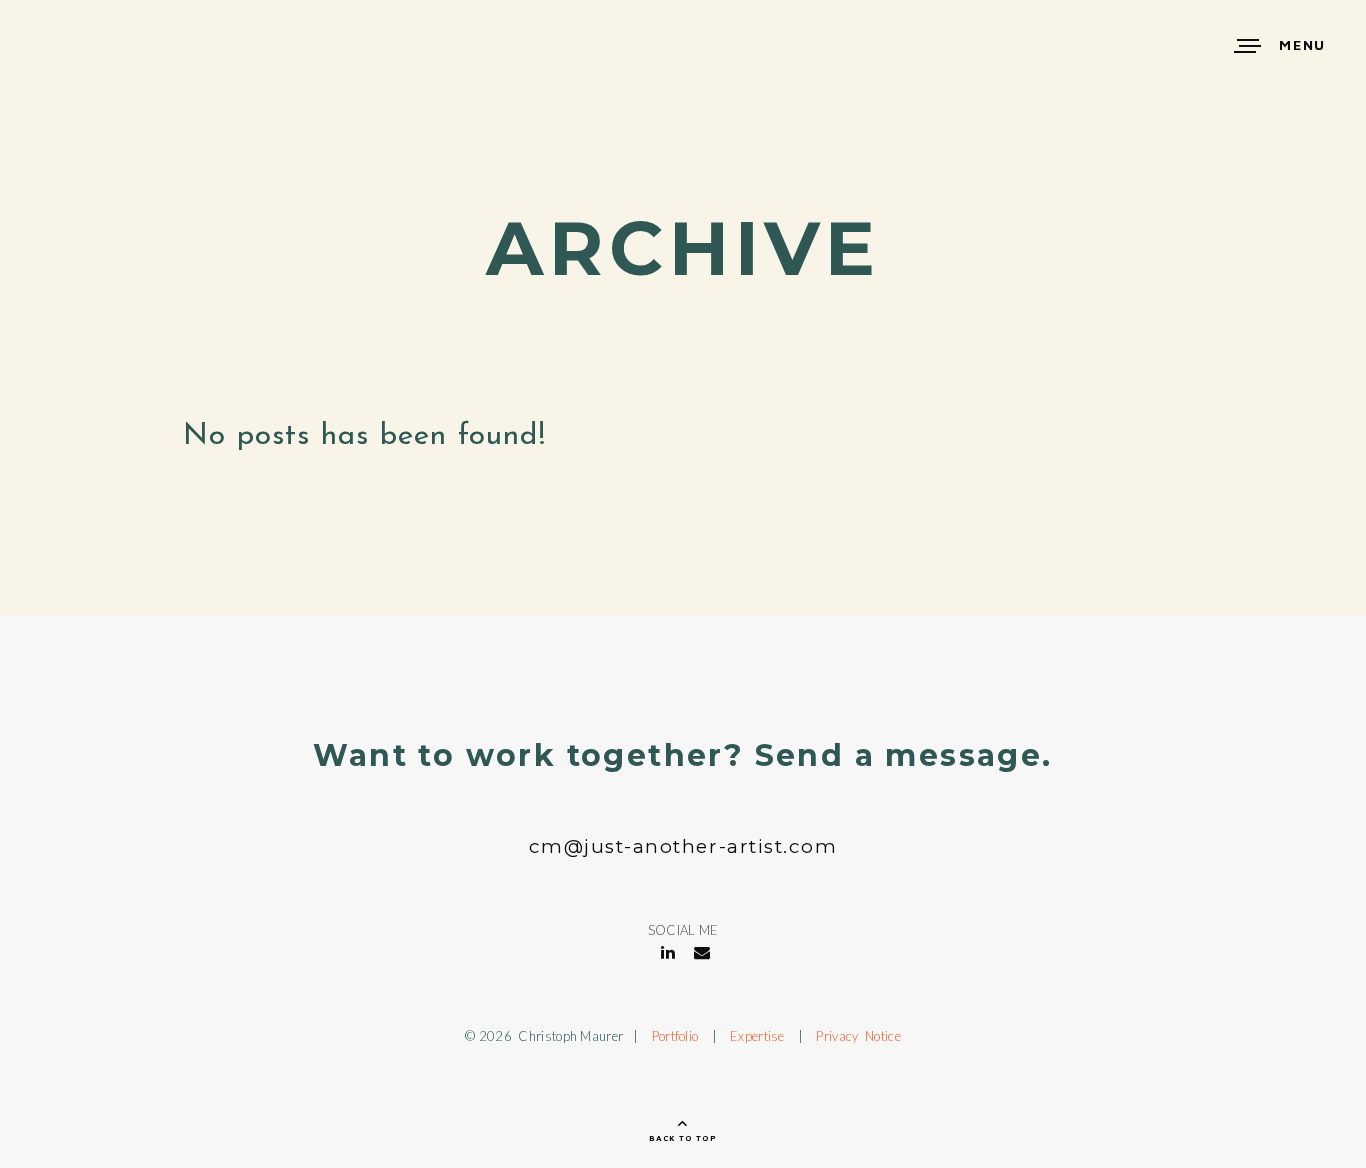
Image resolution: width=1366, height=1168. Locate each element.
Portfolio (675, 1036)
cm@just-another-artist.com (683, 846)
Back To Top (683, 1138)
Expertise (757, 1036)
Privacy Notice (858, 1036)
